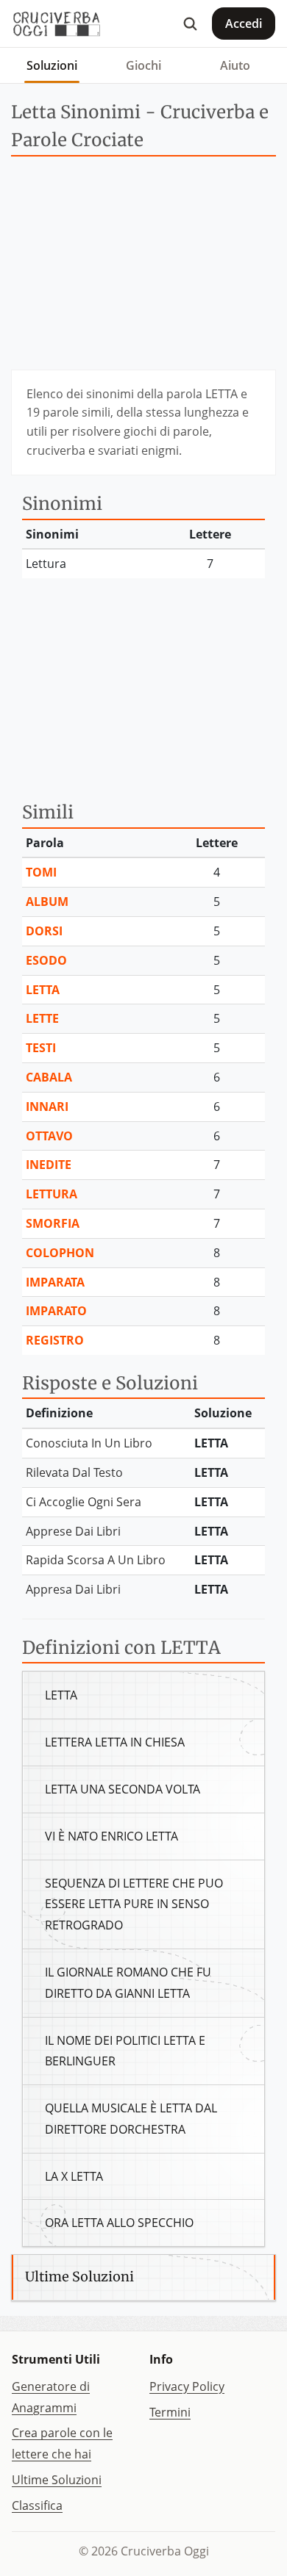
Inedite (49, 1165)
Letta (43, 990)
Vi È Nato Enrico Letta (111, 1836)
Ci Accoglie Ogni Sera (84, 1502)
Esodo (46, 960)
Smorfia (53, 1223)
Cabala (49, 1077)
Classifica (37, 2505)
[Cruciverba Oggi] (57, 24)
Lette (42, 1018)
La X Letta (74, 2176)
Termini (170, 2412)
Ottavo (49, 1136)
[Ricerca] (190, 24)
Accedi (244, 24)
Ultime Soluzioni (57, 2480)
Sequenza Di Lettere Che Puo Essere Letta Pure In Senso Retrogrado (134, 1904)
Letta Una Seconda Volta (123, 1789)
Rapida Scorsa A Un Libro (96, 1560)
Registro (55, 1340)
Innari (47, 1107)
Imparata (55, 1282)
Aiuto (235, 65)
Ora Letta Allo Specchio (119, 2223)
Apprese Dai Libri (73, 1531)
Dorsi (44, 931)
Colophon (60, 1253)
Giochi (143, 65)
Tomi (41, 872)
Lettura (52, 1194)
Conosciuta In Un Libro (89, 1443)
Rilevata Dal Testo (74, 1472)
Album (47, 902)
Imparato (56, 1311)
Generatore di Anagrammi (51, 2397)
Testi (41, 1048)
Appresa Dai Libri (73, 1589)
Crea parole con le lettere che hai (62, 2443)
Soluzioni (52, 65)
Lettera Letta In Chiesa (115, 1742)
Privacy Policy (187, 2386)
